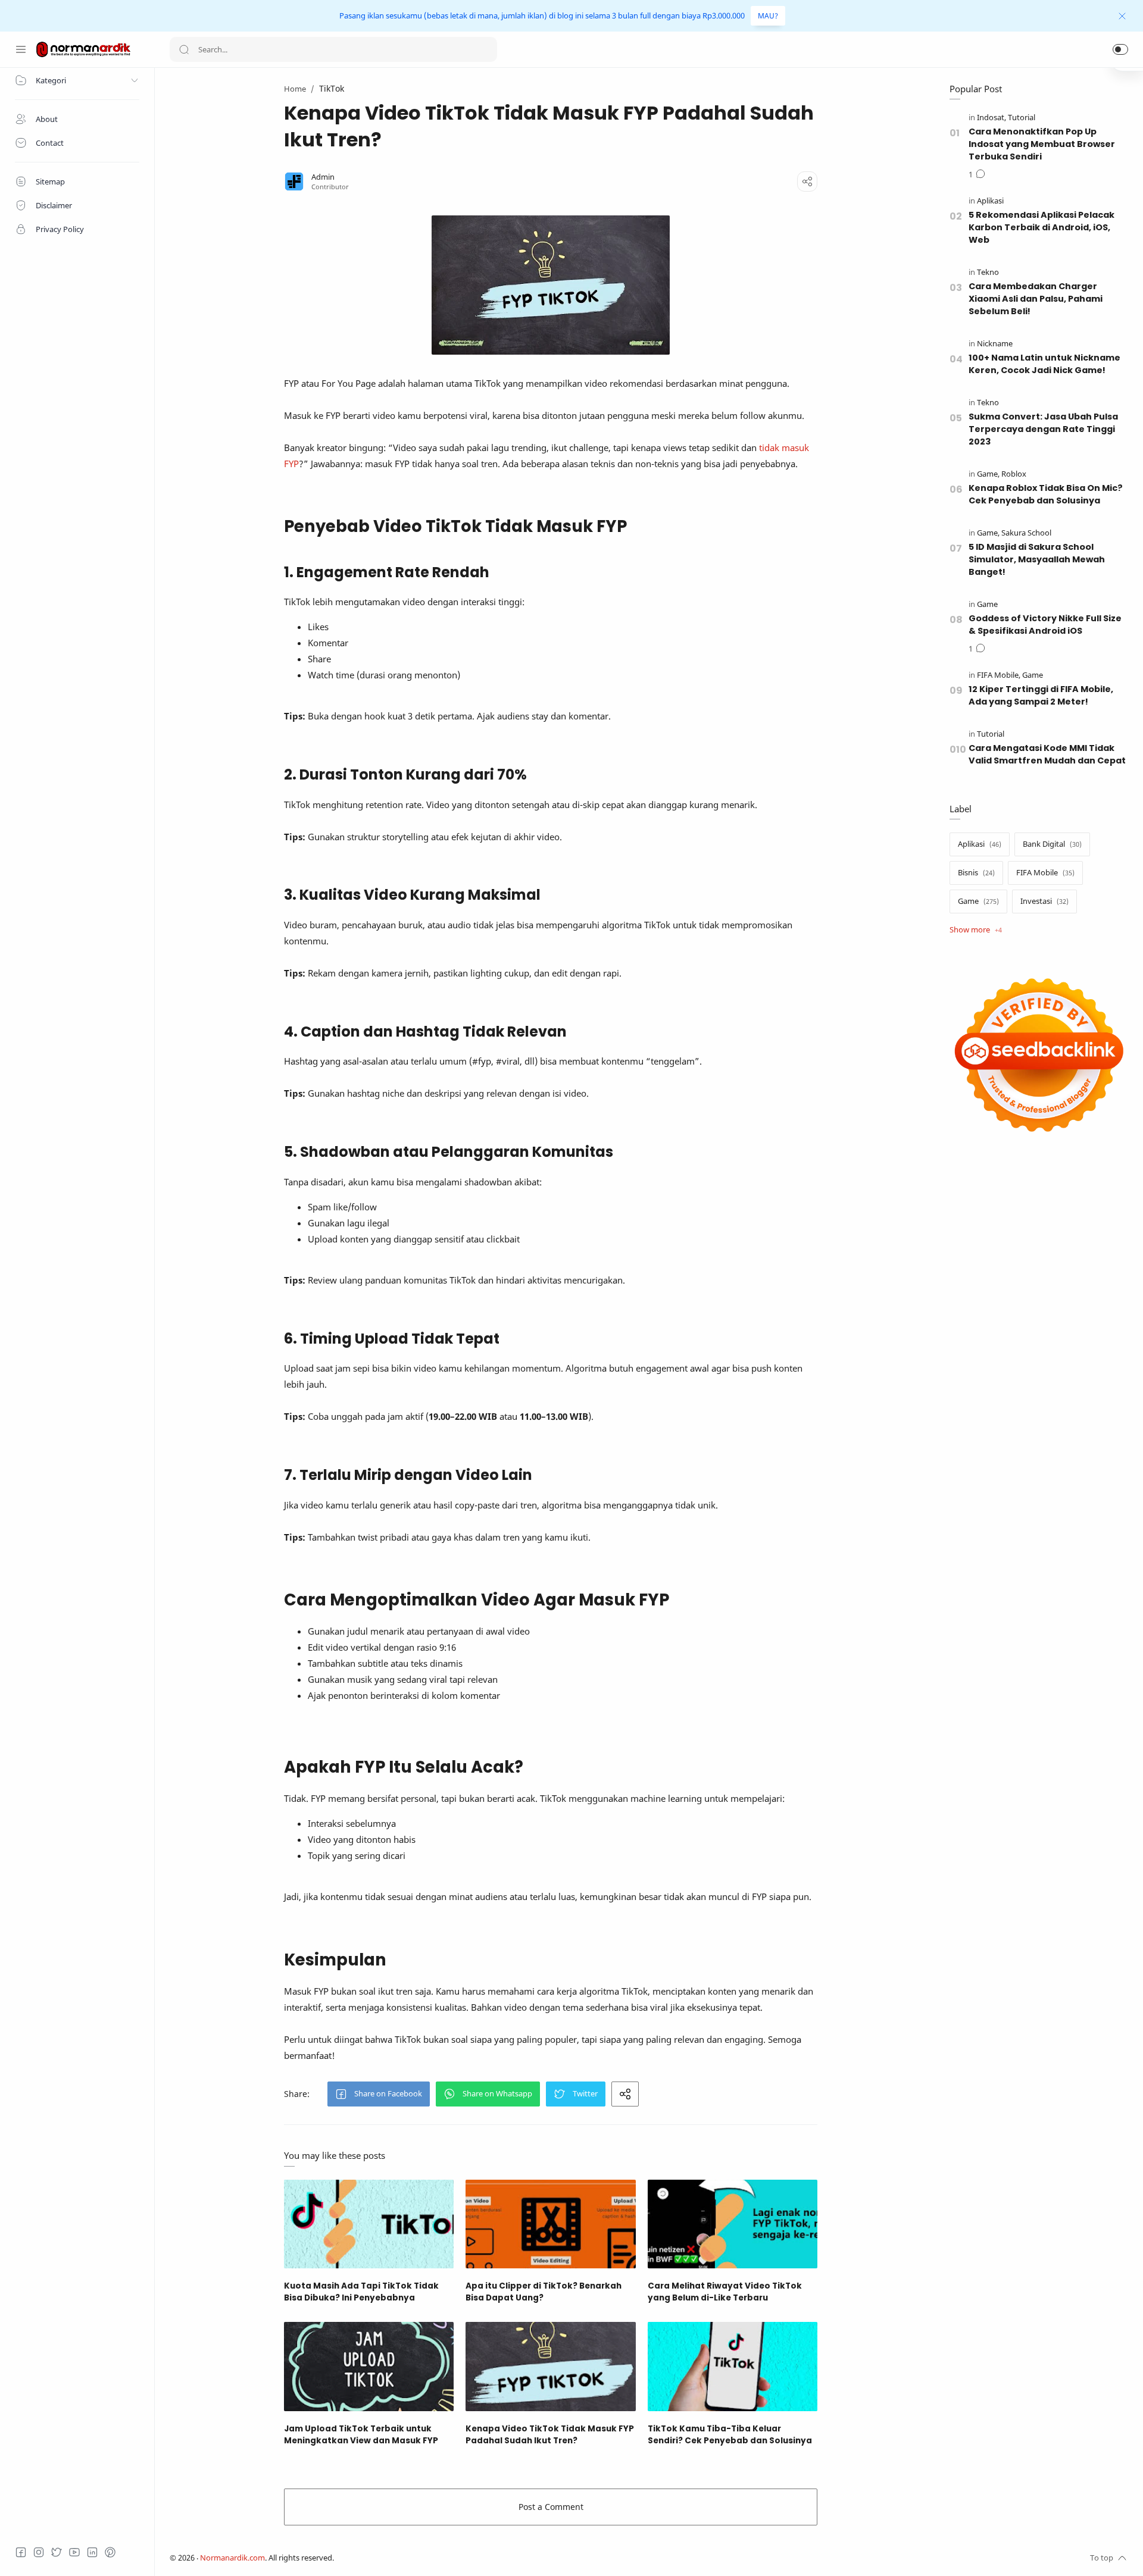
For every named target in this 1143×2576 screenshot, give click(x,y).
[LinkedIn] (92, 2552)
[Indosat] (991, 118)
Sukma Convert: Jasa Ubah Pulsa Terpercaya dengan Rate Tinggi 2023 (1043, 429)
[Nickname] (995, 344)
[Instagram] (39, 2552)
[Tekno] (988, 272)
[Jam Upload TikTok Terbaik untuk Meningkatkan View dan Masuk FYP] (369, 2366)
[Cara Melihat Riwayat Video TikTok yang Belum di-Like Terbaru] (733, 2224)
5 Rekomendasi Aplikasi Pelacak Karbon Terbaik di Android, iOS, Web (1041, 227)
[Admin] (323, 177)
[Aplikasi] (990, 201)
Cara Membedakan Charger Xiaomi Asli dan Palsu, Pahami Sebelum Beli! (1036, 299)
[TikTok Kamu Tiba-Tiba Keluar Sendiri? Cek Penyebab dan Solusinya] (733, 2366)
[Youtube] (74, 2552)
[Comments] (977, 175)
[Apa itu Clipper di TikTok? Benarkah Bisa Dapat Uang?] (550, 2224)
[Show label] (976, 930)
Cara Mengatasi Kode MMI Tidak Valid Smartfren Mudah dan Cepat (1047, 754)
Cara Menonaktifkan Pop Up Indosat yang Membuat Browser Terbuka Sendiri (1042, 144)
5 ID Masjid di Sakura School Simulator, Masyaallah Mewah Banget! (1037, 559)
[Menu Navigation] (21, 49)
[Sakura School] (1026, 533)
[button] (1120, 49)
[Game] (988, 474)
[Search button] (184, 49)
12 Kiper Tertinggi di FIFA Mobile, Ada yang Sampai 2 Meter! (1041, 695)
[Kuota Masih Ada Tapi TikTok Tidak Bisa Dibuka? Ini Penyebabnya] (369, 2224)
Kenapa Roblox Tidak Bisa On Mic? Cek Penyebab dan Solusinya (1046, 494)
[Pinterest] (110, 2552)
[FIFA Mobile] (999, 675)
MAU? (768, 16)
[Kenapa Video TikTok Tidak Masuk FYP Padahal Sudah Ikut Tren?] (550, 2366)
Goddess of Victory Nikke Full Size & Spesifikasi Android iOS (1045, 625)
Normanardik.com (232, 2558)
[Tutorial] (1022, 118)
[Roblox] (1014, 474)
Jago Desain (413, 2558)
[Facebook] (21, 2552)
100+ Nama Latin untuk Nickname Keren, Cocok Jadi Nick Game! (1044, 364)
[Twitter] (57, 2552)
